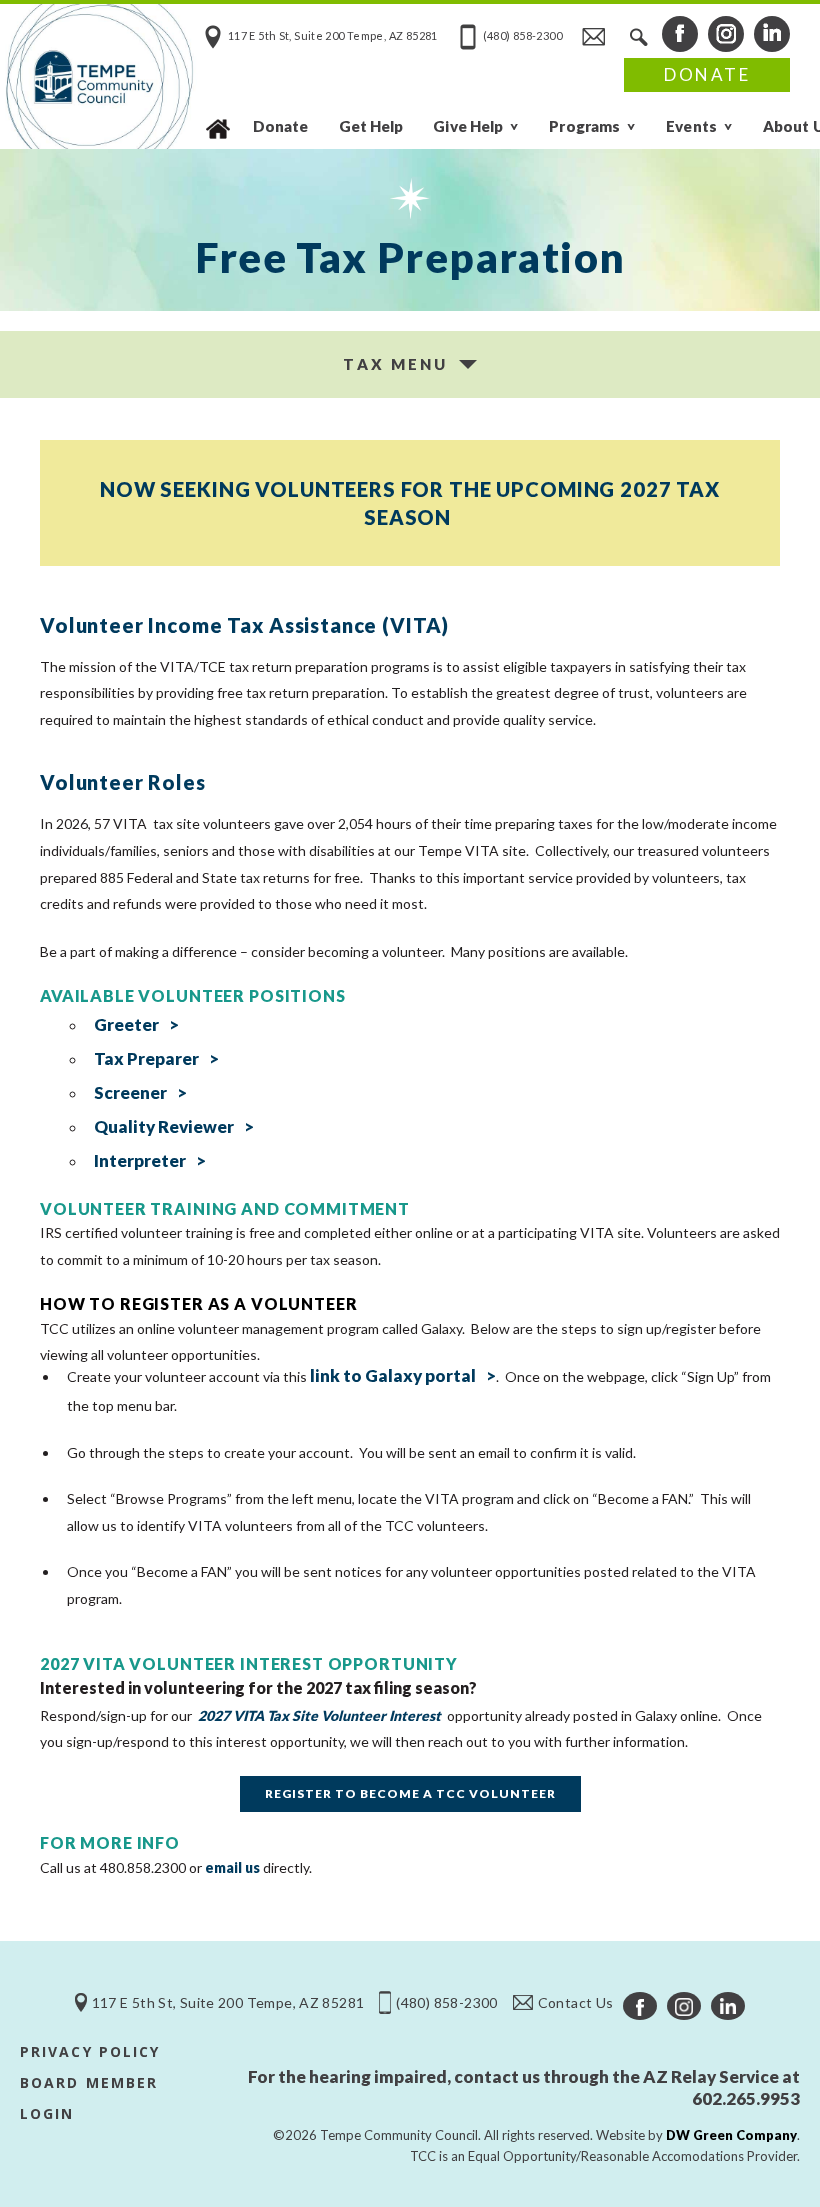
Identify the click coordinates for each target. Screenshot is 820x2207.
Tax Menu (395, 364)
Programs (584, 126)
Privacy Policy (90, 2051)
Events (691, 126)
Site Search (637, 35)
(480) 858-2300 (522, 35)
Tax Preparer (146, 1058)
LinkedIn (772, 34)
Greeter (126, 1024)
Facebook (680, 34)
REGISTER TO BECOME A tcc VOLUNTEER (410, 1793)
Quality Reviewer (164, 1126)
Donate (707, 74)
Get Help (371, 126)
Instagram (726, 34)
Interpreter (140, 1160)
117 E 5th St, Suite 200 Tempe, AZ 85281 (333, 35)
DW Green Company (731, 2135)
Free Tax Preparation (410, 257)
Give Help (468, 126)
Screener (130, 1092)
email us (232, 1867)
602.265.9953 (746, 2098)
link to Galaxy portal (393, 1375)
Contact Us (592, 35)
